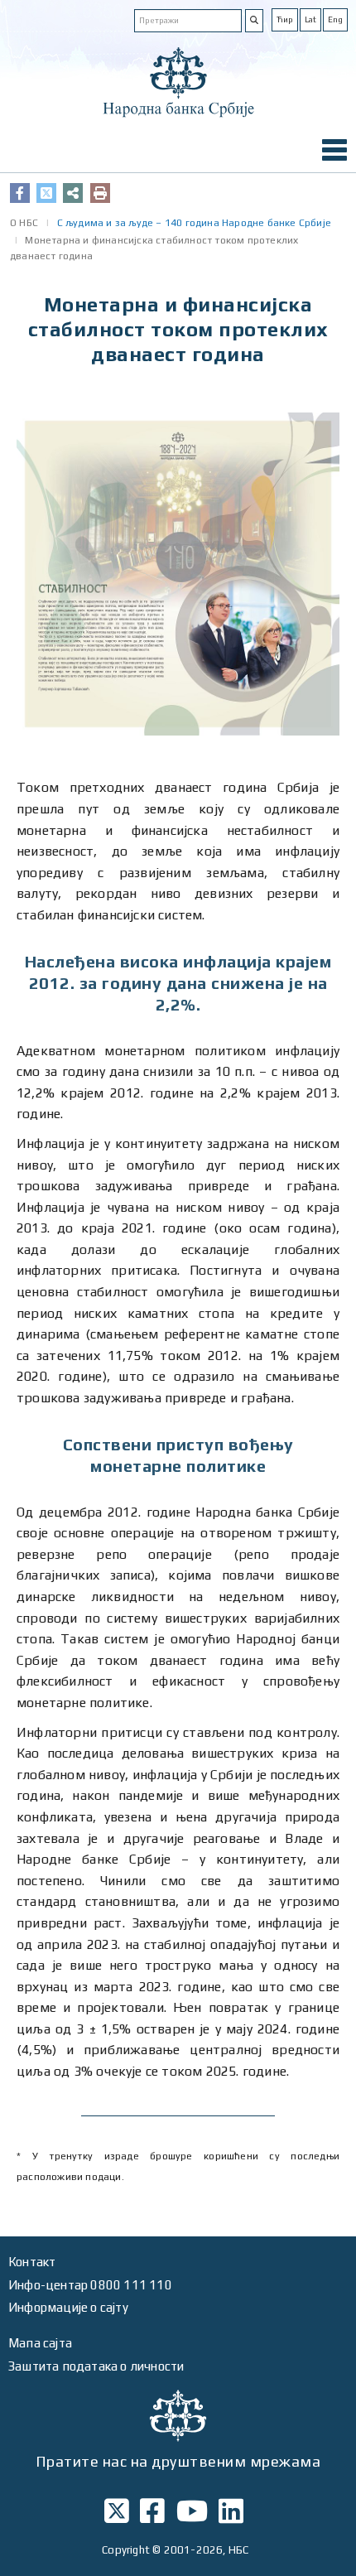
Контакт (32, 2262)
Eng (335, 19)
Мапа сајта (40, 2343)
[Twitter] (46, 193)
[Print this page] (100, 193)
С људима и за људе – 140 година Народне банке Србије (194, 223)
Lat (310, 19)
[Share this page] (73, 193)
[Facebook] (20, 193)
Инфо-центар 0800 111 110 (90, 2285)
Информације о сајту (68, 2307)
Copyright (126, 2550)
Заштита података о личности (96, 2366)
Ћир (285, 19)
